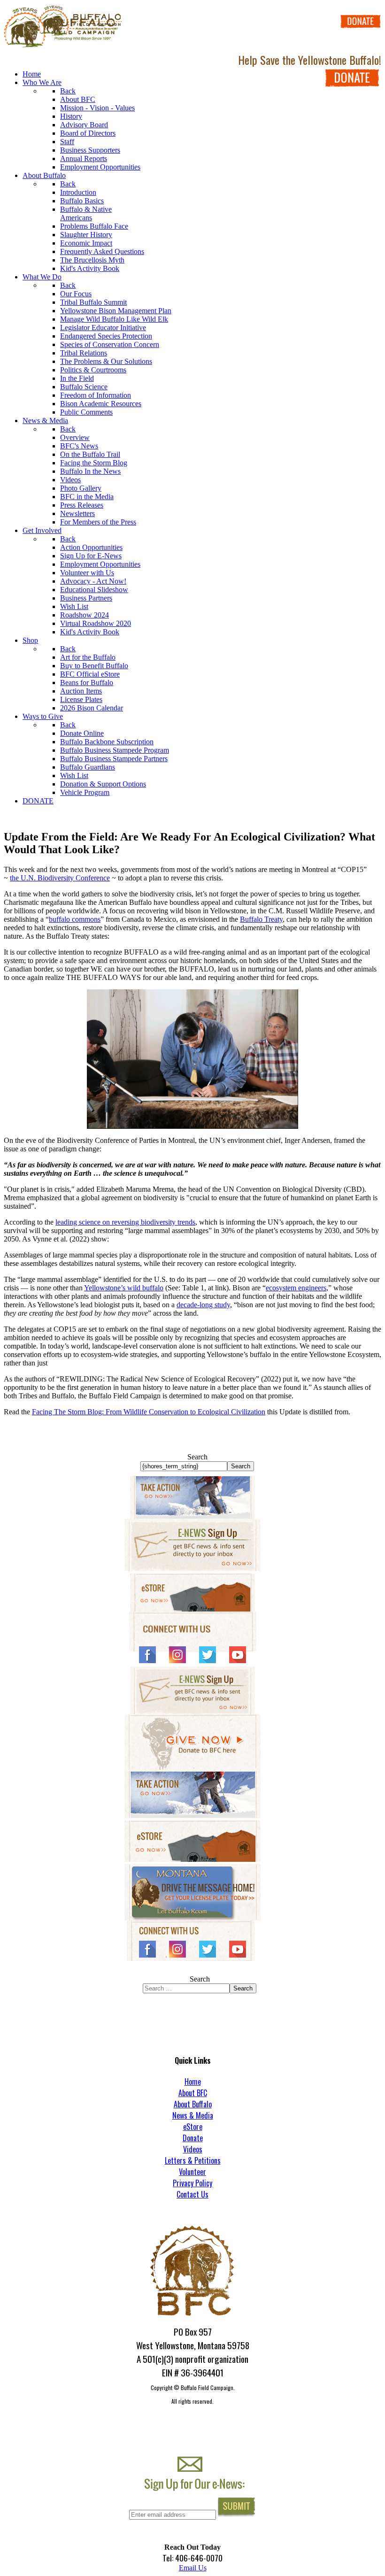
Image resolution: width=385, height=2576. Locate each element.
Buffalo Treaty (261, 919)
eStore (193, 2127)
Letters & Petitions (193, 2160)
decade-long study (203, 1305)
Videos (193, 2149)
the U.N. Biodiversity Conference (60, 878)
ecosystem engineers (296, 1288)
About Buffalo (193, 2104)
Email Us (193, 2568)
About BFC (193, 2093)
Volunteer (192, 2172)
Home (193, 2082)
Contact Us (192, 2194)
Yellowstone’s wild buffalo (124, 1288)
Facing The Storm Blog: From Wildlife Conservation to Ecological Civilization (149, 1412)
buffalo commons (75, 919)
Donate (193, 2138)
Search (197, 1457)
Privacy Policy (192, 2183)
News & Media (193, 2115)
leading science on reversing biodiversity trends (125, 1222)
